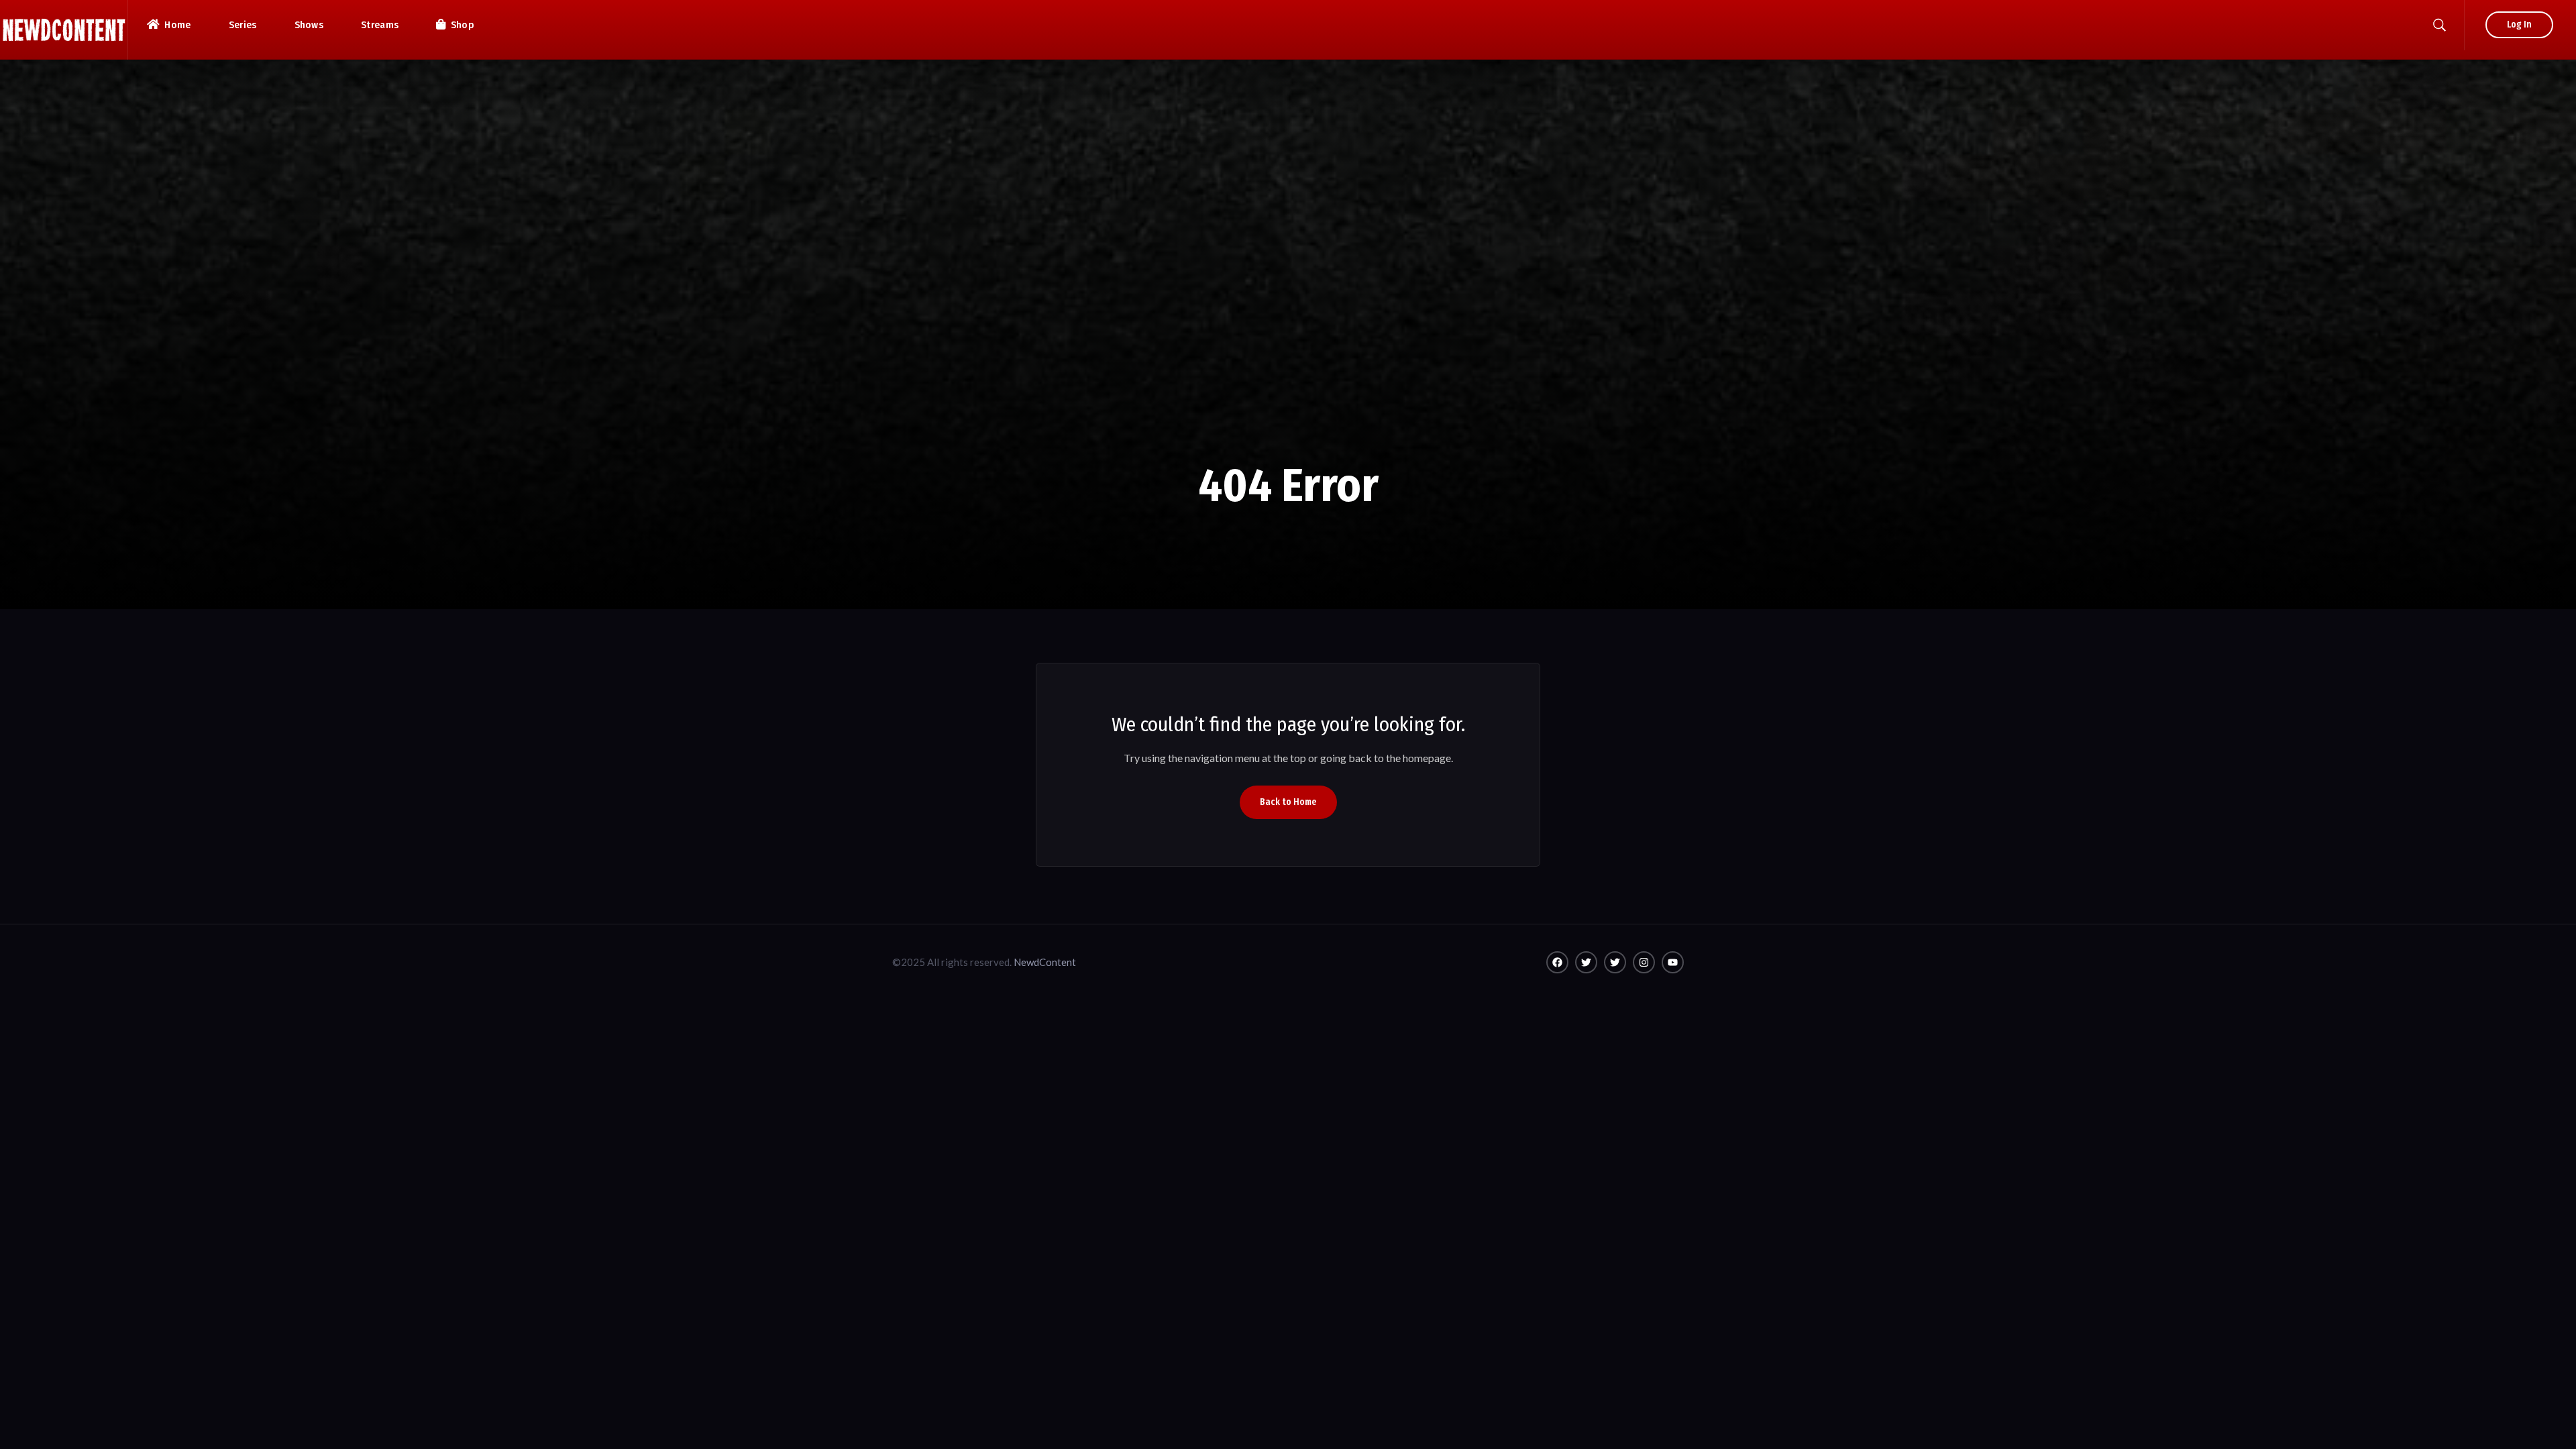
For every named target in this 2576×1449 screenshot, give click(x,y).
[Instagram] (1644, 962)
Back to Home (1288, 802)
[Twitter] (1586, 962)
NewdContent (1045, 962)
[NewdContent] (64, 30)
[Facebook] (1557, 962)
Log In (2519, 24)
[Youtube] (1673, 962)
